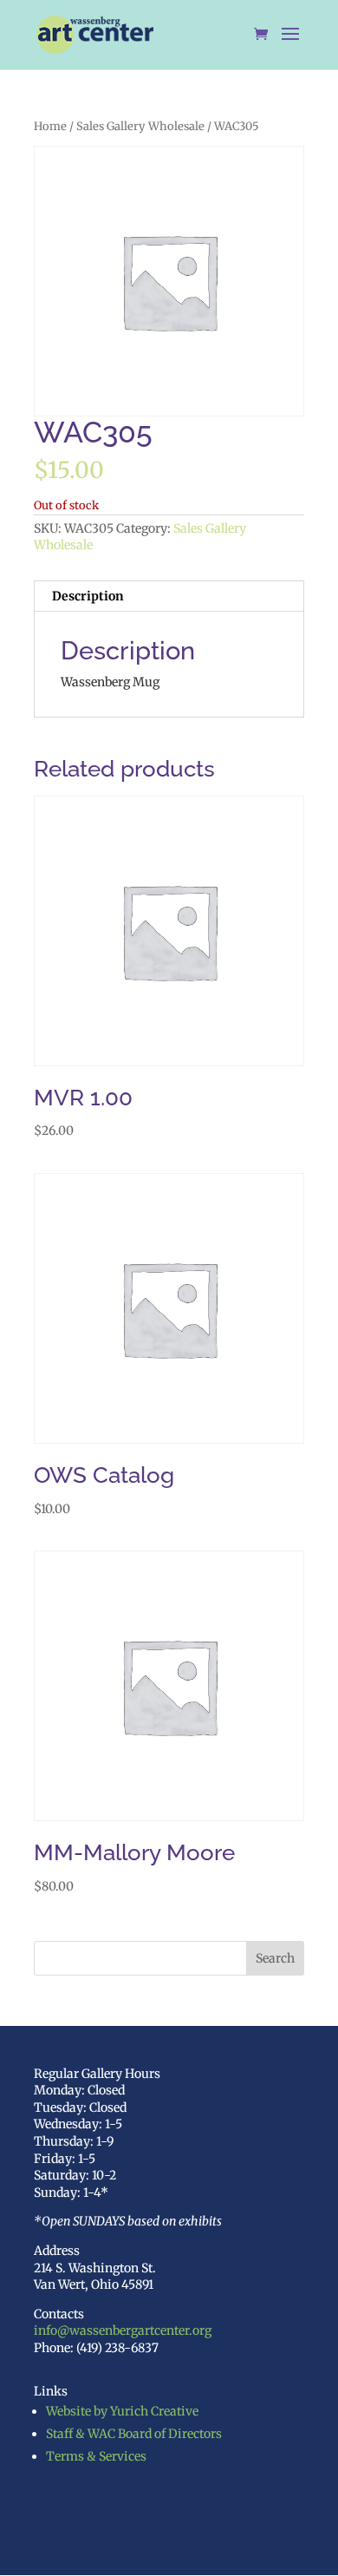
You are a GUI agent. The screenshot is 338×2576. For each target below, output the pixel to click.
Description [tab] (88, 596)
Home (50, 126)
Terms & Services (96, 2456)
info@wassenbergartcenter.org (123, 2330)
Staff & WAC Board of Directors (134, 2434)
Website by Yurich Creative (122, 2411)
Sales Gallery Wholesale (140, 126)
